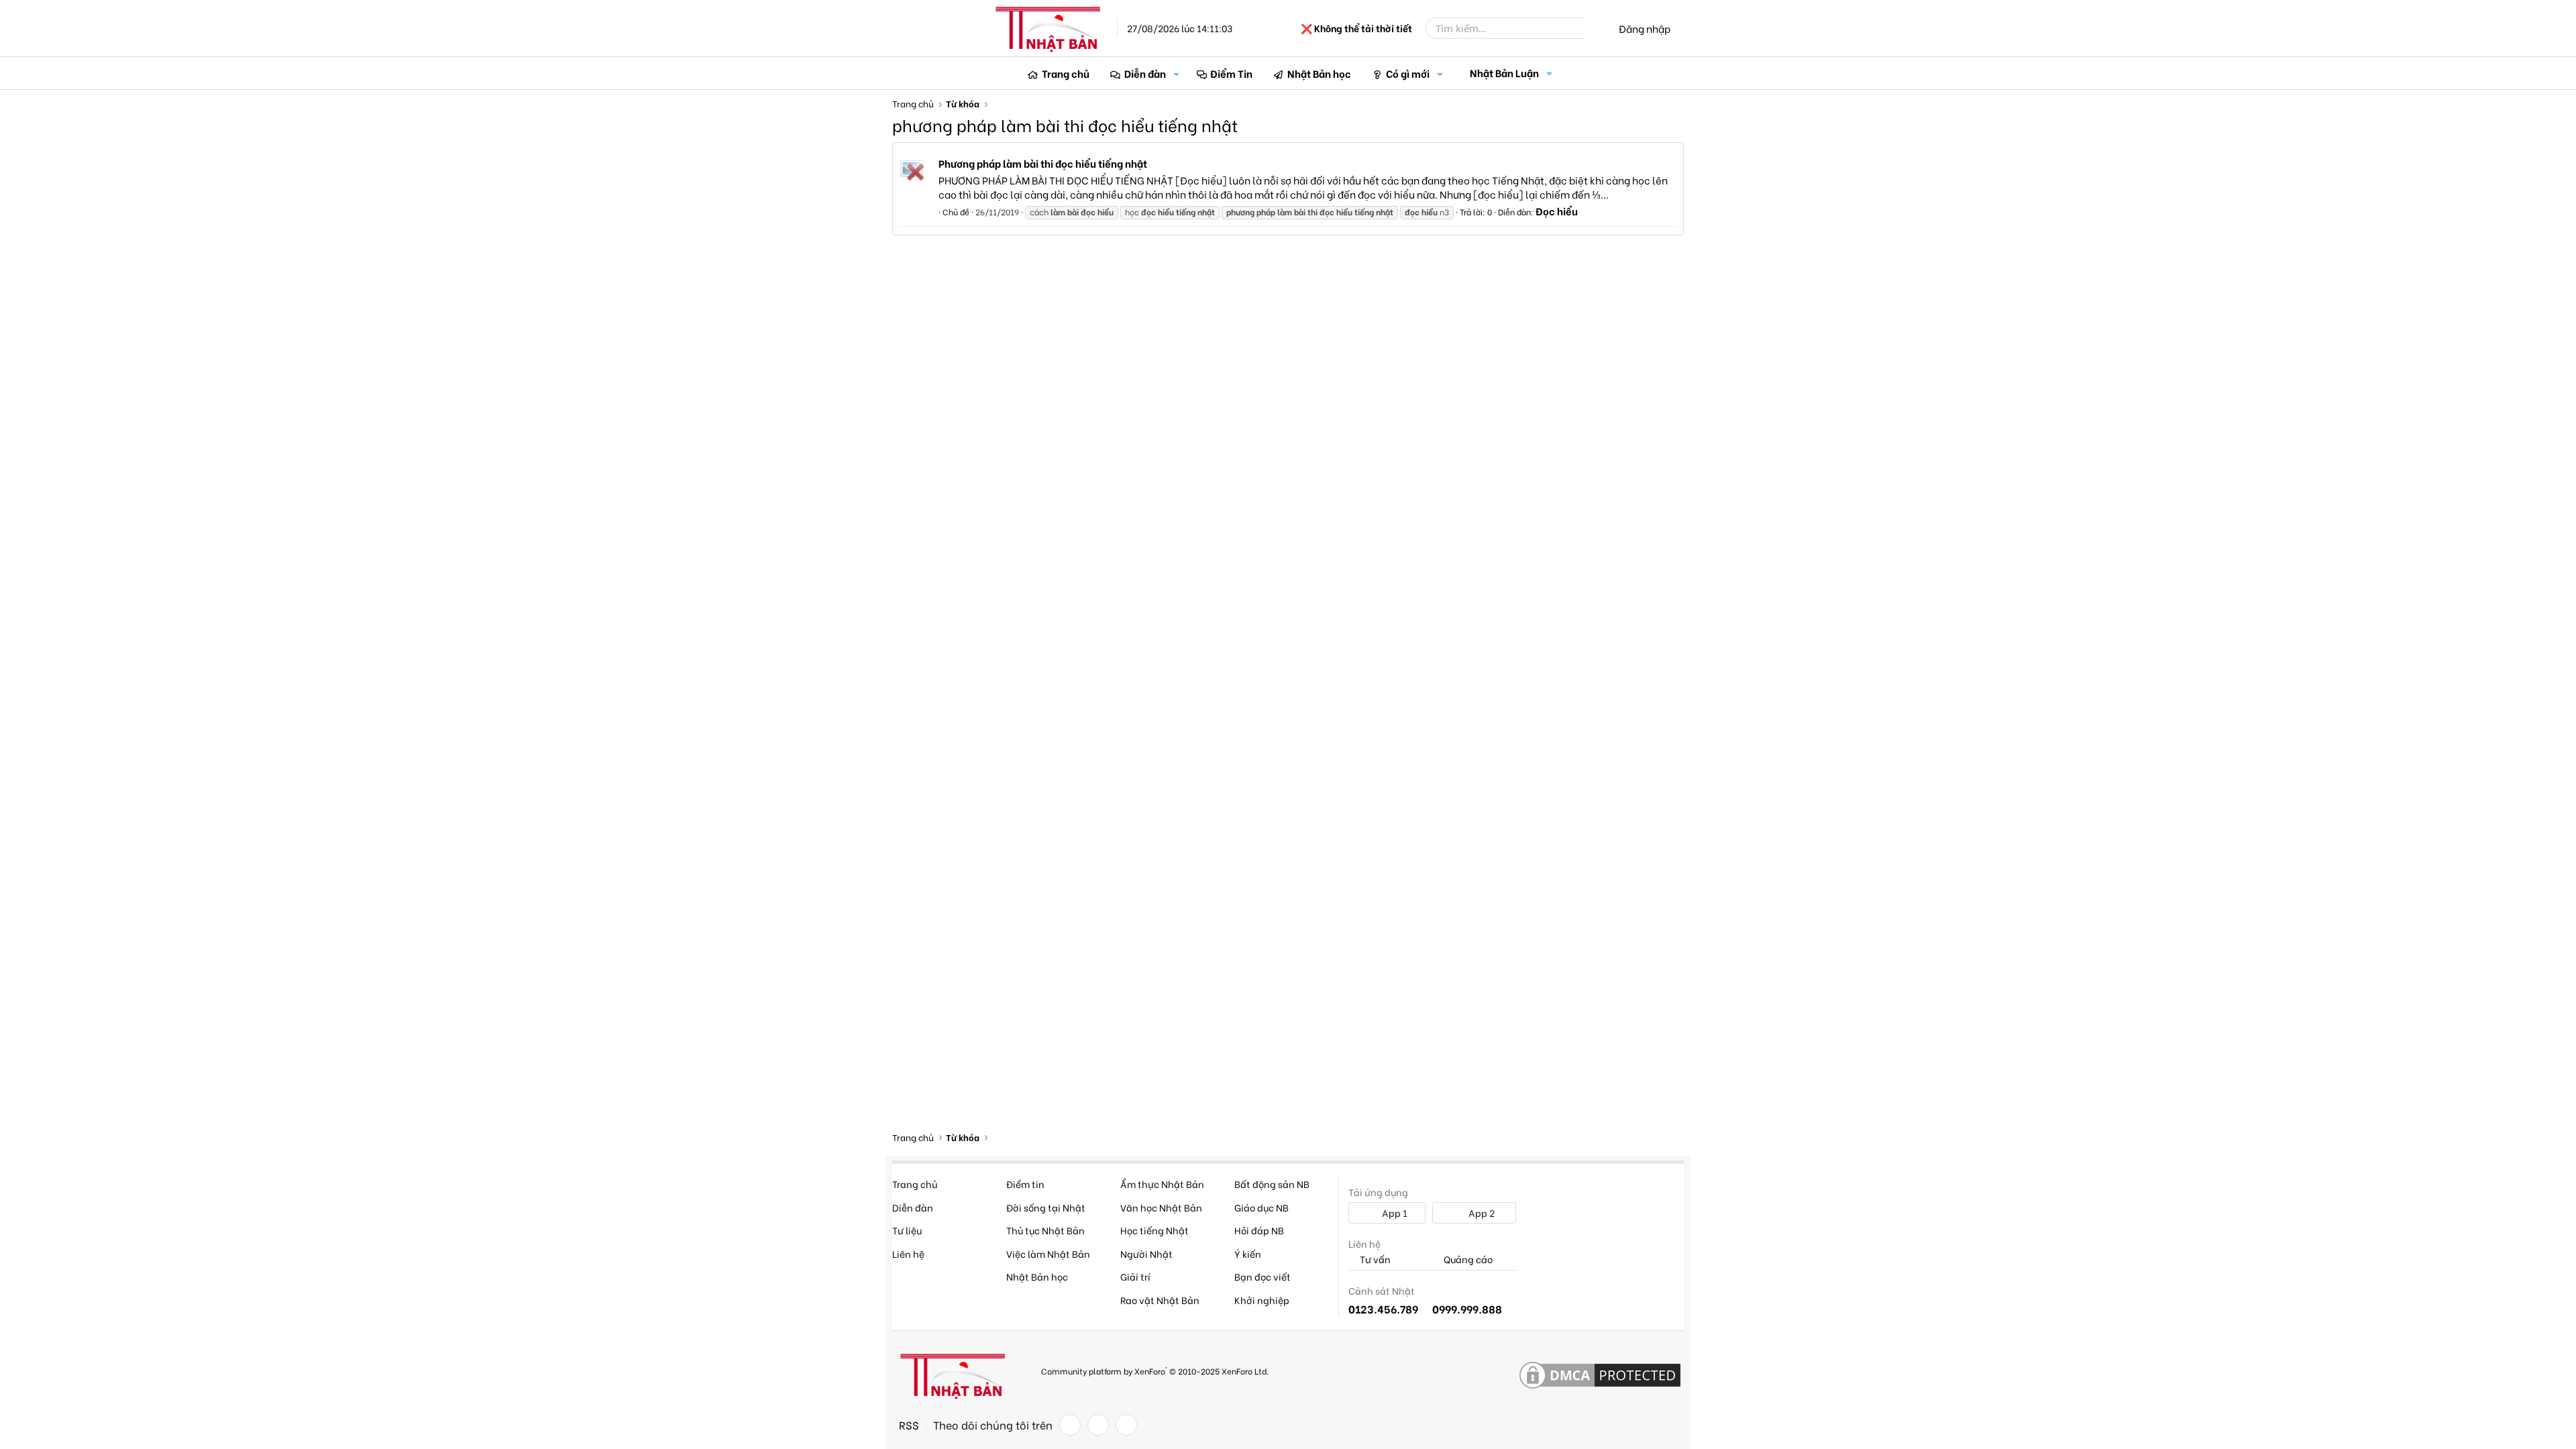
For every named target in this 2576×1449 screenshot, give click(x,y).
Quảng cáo (1467, 1259)
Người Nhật (1146, 1253)
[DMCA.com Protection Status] (1600, 1376)
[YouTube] (1126, 1425)
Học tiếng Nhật (1155, 1230)
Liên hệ (908, 1253)
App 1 (1394, 1213)
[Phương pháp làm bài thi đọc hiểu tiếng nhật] (912, 168)
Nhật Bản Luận (1504, 72)
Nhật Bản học (1319, 73)
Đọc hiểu (1557, 211)
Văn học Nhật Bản (1161, 1207)
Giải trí (1135, 1276)
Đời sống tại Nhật (1046, 1207)
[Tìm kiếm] (1595, 28)
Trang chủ (1066, 73)
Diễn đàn (1145, 73)
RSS (909, 1425)
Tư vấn (1374, 1259)
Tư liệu (907, 1230)
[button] (1177, 73)
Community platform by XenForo (1155, 1370)
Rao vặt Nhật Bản (1160, 1300)
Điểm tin (1025, 1184)
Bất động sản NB (1272, 1184)
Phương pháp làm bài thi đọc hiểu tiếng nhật (1043, 163)
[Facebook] (1070, 1425)
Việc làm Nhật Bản (1048, 1253)
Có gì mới (1408, 73)
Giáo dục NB (1262, 1207)
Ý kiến (1248, 1253)
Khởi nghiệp (1262, 1300)
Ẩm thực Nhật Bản (1162, 1184)
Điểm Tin (1231, 73)
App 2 (1481, 1213)
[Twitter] (1098, 1425)
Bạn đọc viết (1263, 1276)
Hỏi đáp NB (1259, 1230)
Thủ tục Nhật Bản (1045, 1230)
